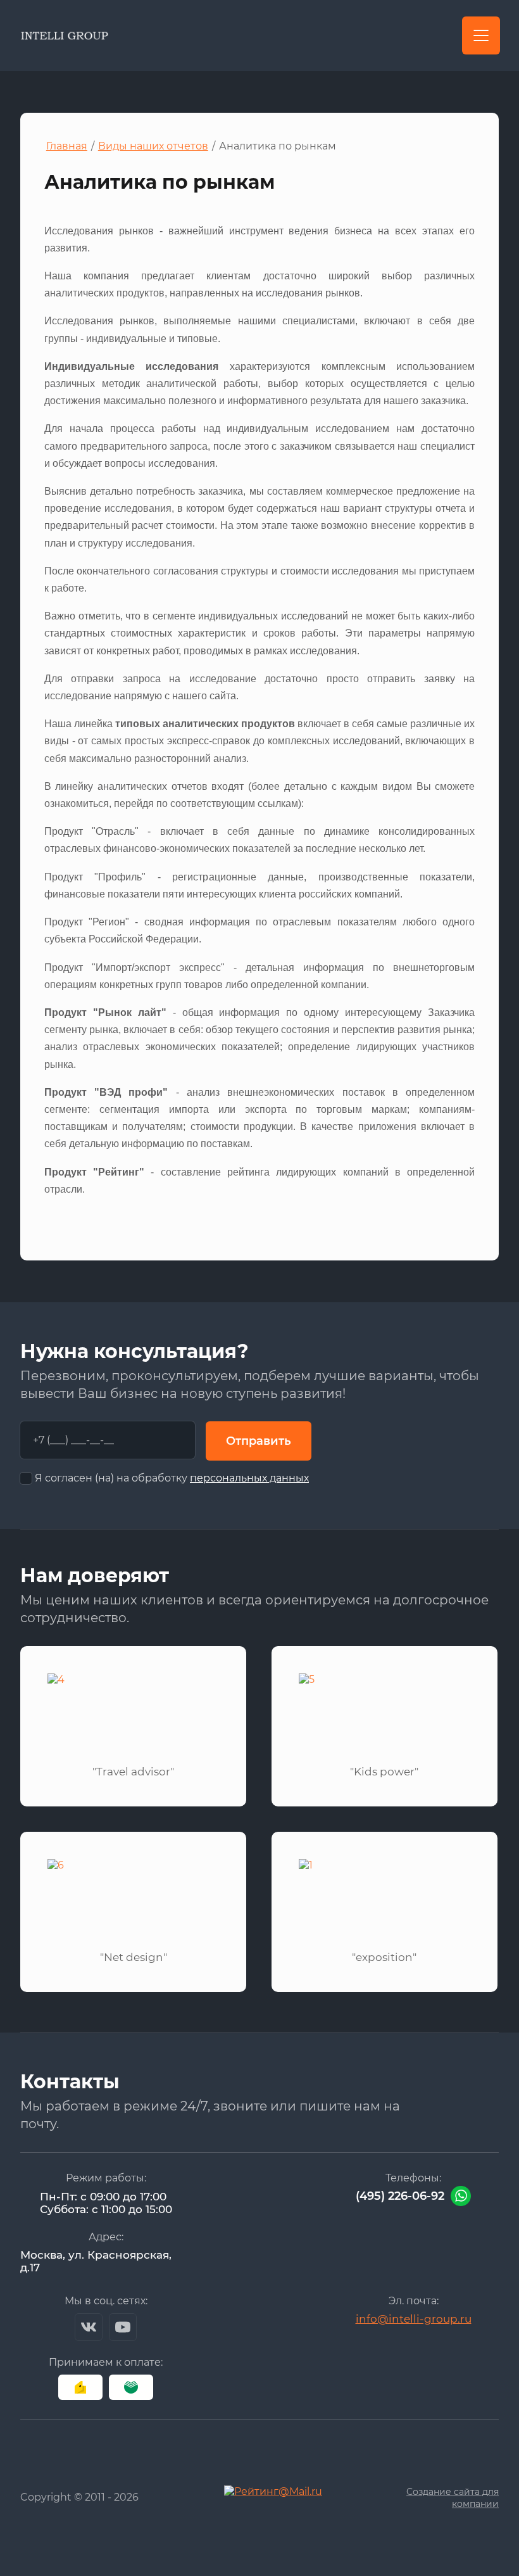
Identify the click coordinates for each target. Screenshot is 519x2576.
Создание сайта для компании (453, 2498)
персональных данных (249, 1478)
